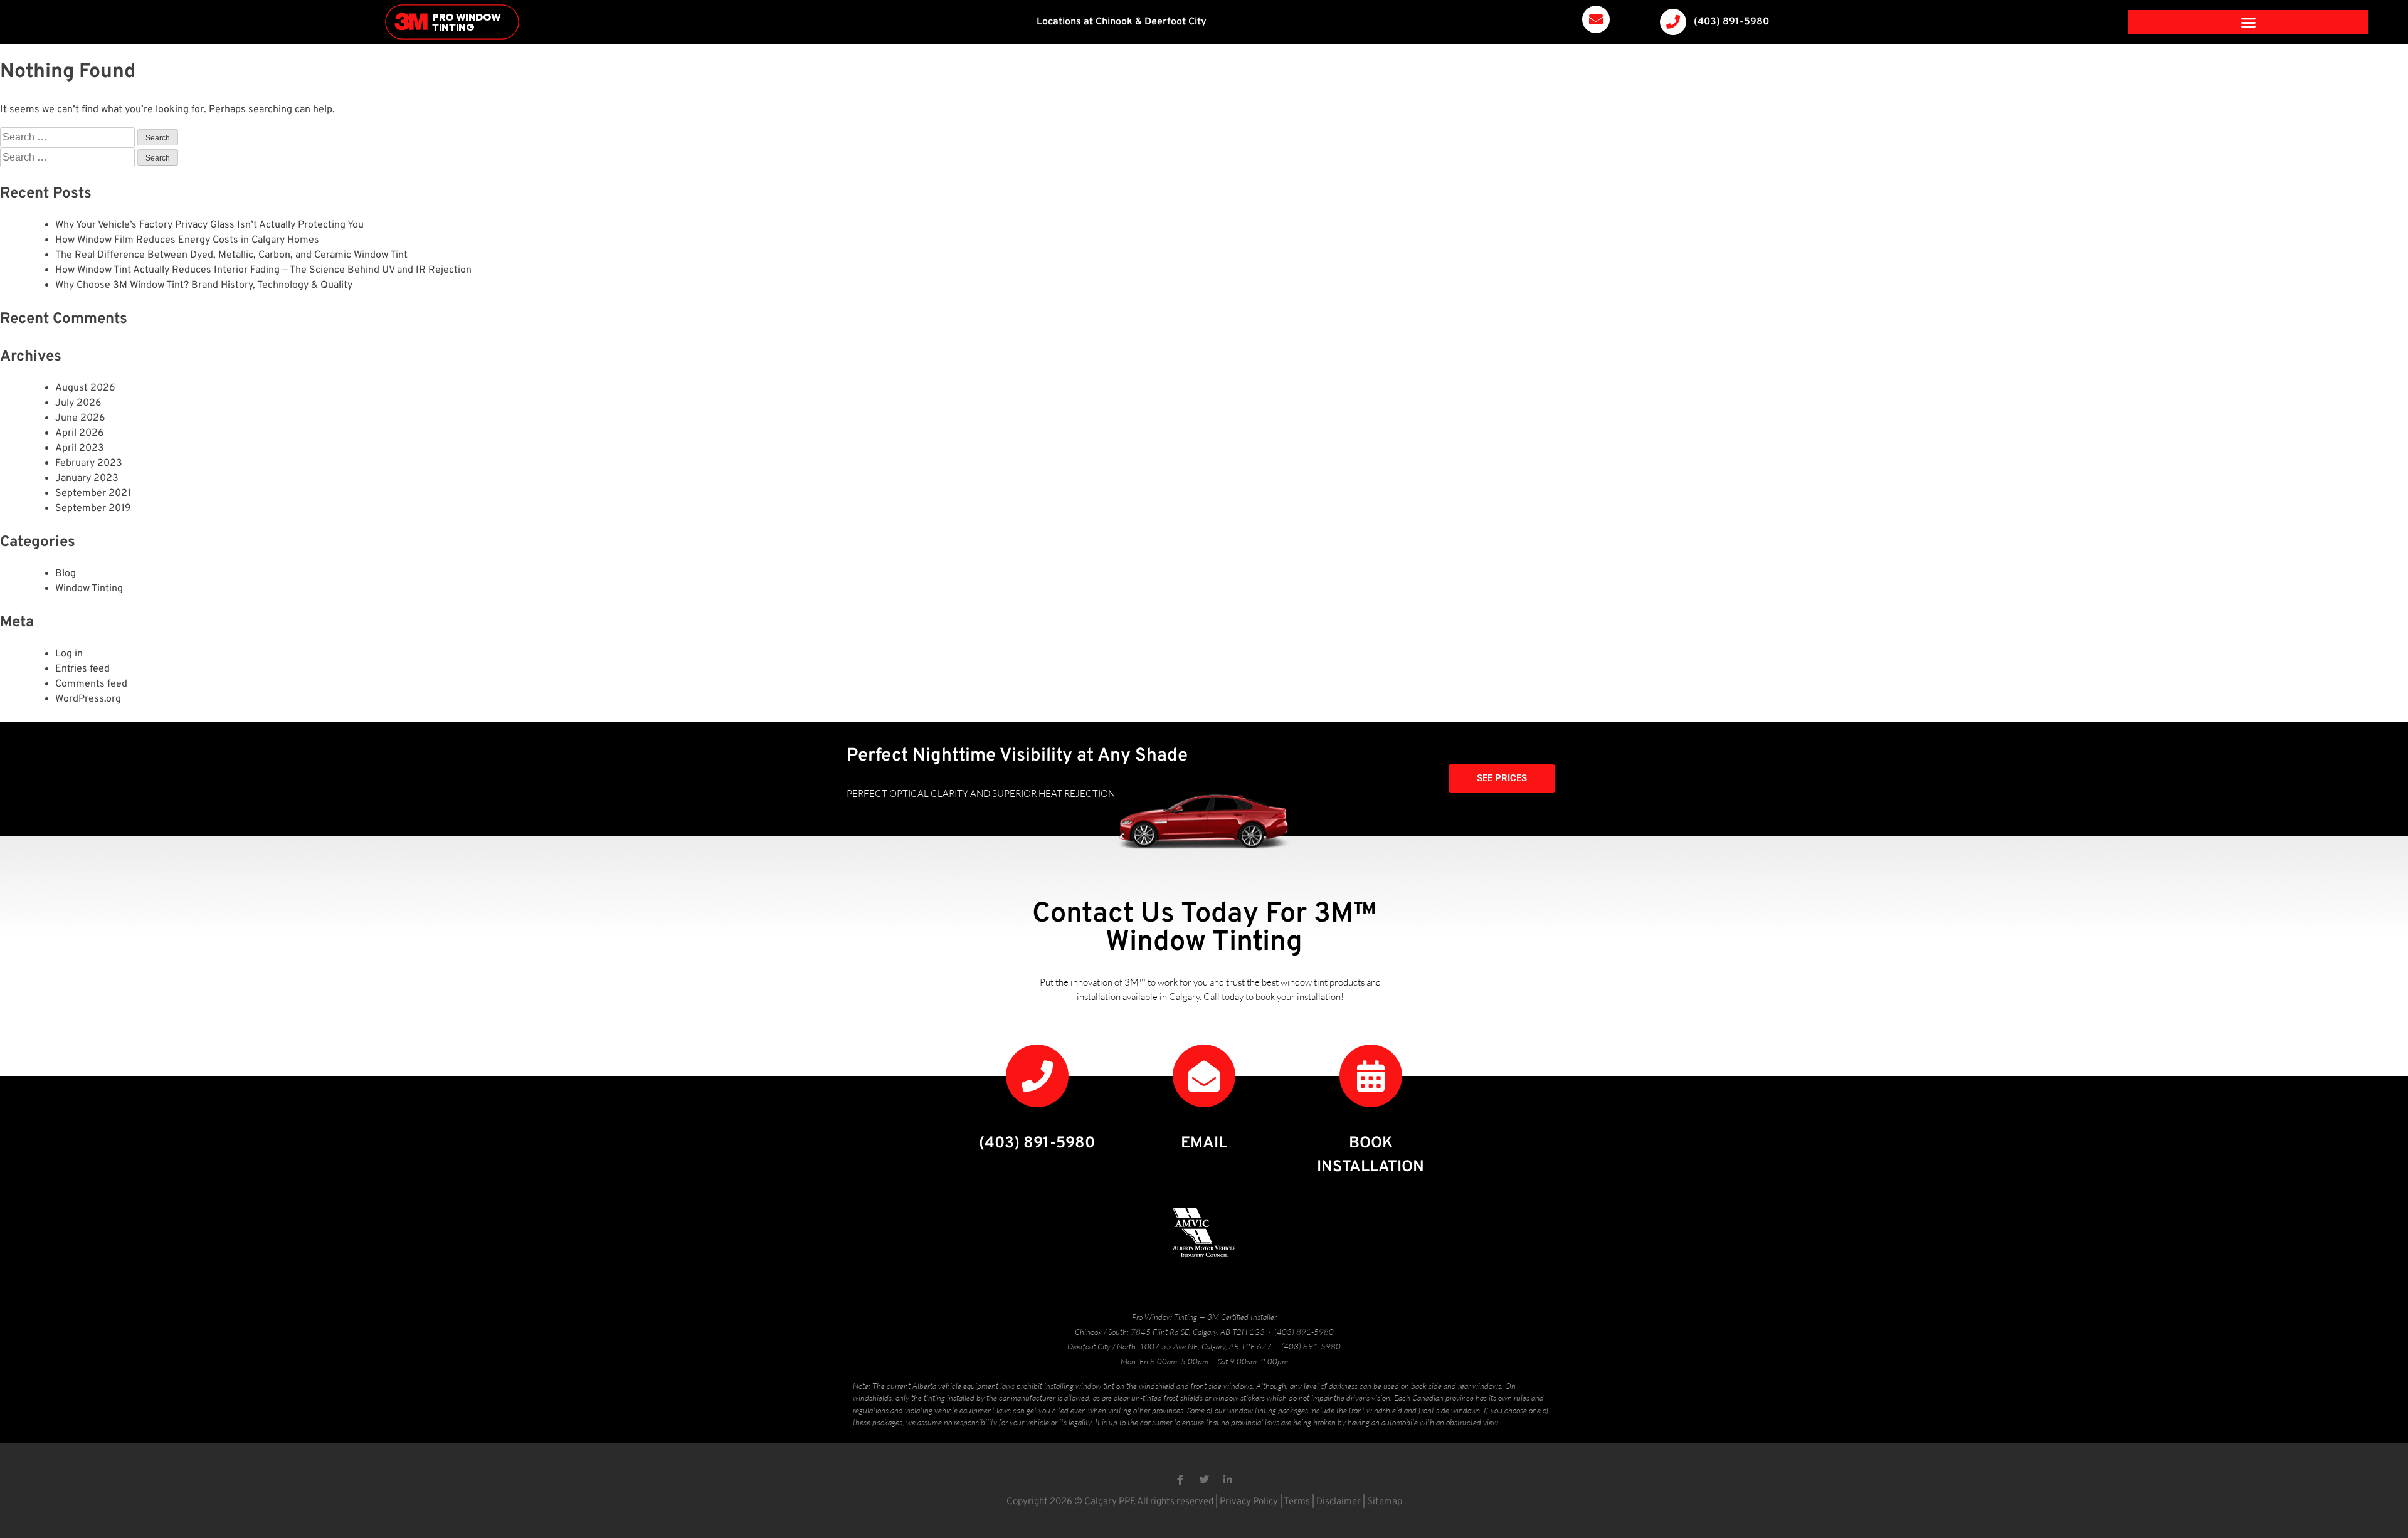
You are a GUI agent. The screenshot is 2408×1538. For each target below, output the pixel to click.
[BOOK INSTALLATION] (1371, 1076)
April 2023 (80, 448)
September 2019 (93, 508)
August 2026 (85, 388)
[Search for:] (69, 138)
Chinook (1114, 22)
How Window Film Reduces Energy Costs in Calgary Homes (187, 240)
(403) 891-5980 (1731, 22)
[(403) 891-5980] (1673, 22)
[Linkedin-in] (1228, 1480)
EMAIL (1204, 1144)
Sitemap (1385, 1502)
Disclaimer (1339, 1502)
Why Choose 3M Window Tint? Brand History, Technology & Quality (204, 285)
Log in (69, 654)
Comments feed (91, 684)
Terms (1297, 1502)
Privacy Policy (1249, 1502)
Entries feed (82, 669)
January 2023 (87, 478)
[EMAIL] (1204, 1076)
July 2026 (78, 403)
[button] (2249, 22)
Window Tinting (89, 589)
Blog (66, 574)
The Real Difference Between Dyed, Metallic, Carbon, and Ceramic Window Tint (231, 255)
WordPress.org (88, 699)
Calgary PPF (1109, 1502)
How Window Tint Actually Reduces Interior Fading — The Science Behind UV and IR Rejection (263, 270)
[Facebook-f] (1180, 1480)
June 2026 (80, 418)
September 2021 (93, 493)
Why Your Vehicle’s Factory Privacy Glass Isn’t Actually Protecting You (209, 225)
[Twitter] (1204, 1480)
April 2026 (80, 433)
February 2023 (89, 463)
